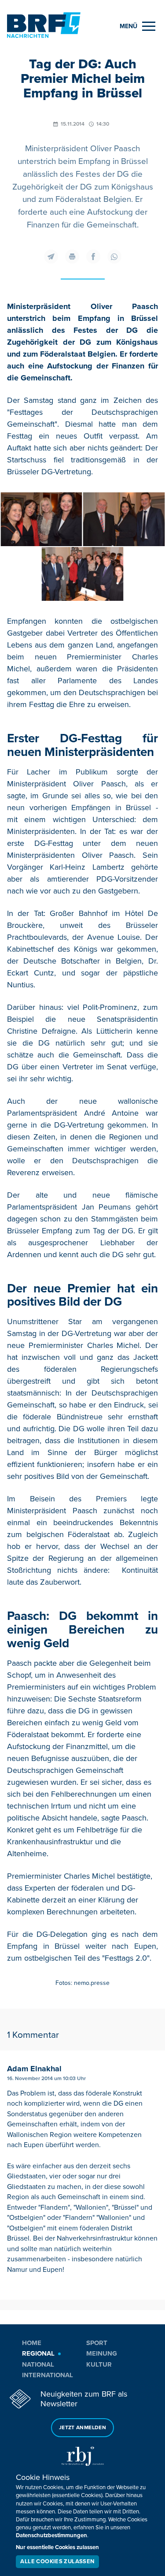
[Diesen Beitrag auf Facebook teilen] (93, 257)
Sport (97, 2343)
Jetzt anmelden (82, 2428)
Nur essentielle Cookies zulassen (57, 2547)
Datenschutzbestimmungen (51, 2535)
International (48, 2375)
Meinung (102, 2353)
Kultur (99, 2364)
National (38, 2364)
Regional (38, 2353)
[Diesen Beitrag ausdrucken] (72, 257)
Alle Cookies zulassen (57, 2561)
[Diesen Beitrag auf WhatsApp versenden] (114, 257)
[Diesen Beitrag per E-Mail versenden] (51, 257)
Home (32, 2343)
